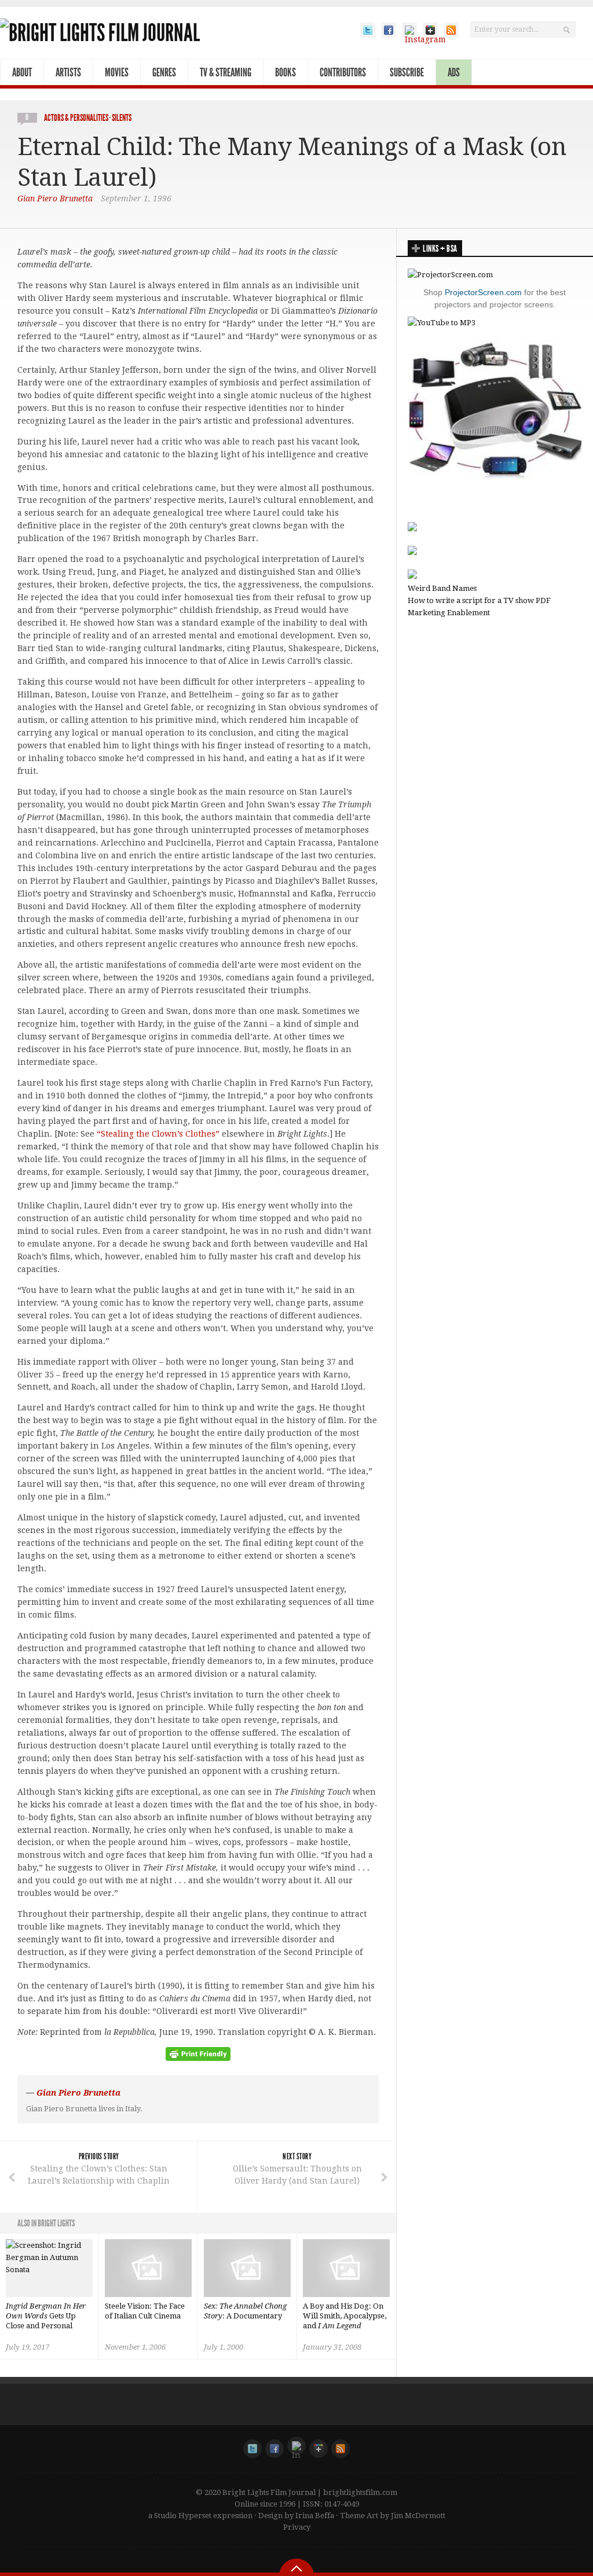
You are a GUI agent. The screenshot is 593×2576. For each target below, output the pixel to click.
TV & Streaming (226, 72)
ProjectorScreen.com (483, 292)
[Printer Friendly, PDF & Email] (198, 2058)
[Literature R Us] (412, 552)
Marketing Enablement (449, 613)
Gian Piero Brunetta (55, 199)
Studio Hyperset (183, 2516)
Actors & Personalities (76, 118)
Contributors (343, 72)
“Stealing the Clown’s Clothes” (158, 1134)
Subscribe (407, 72)
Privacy (297, 2527)
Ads (454, 72)
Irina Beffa (315, 2516)
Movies (117, 72)
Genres (164, 72)
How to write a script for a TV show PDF (479, 600)
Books (285, 72)
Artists (68, 72)
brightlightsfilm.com (360, 2492)
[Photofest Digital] (412, 529)
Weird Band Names (442, 588)
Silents (122, 118)
